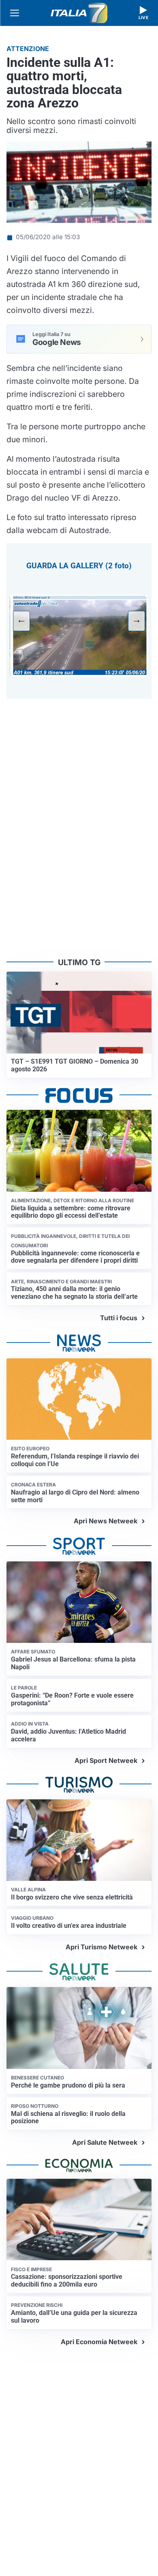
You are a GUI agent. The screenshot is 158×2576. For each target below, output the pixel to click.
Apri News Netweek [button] (106, 1521)
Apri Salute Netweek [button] (105, 2142)
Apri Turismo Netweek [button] (101, 1947)
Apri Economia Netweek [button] (99, 2342)
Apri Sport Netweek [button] (106, 1760)
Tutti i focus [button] (119, 1318)
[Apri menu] (15, 13)
